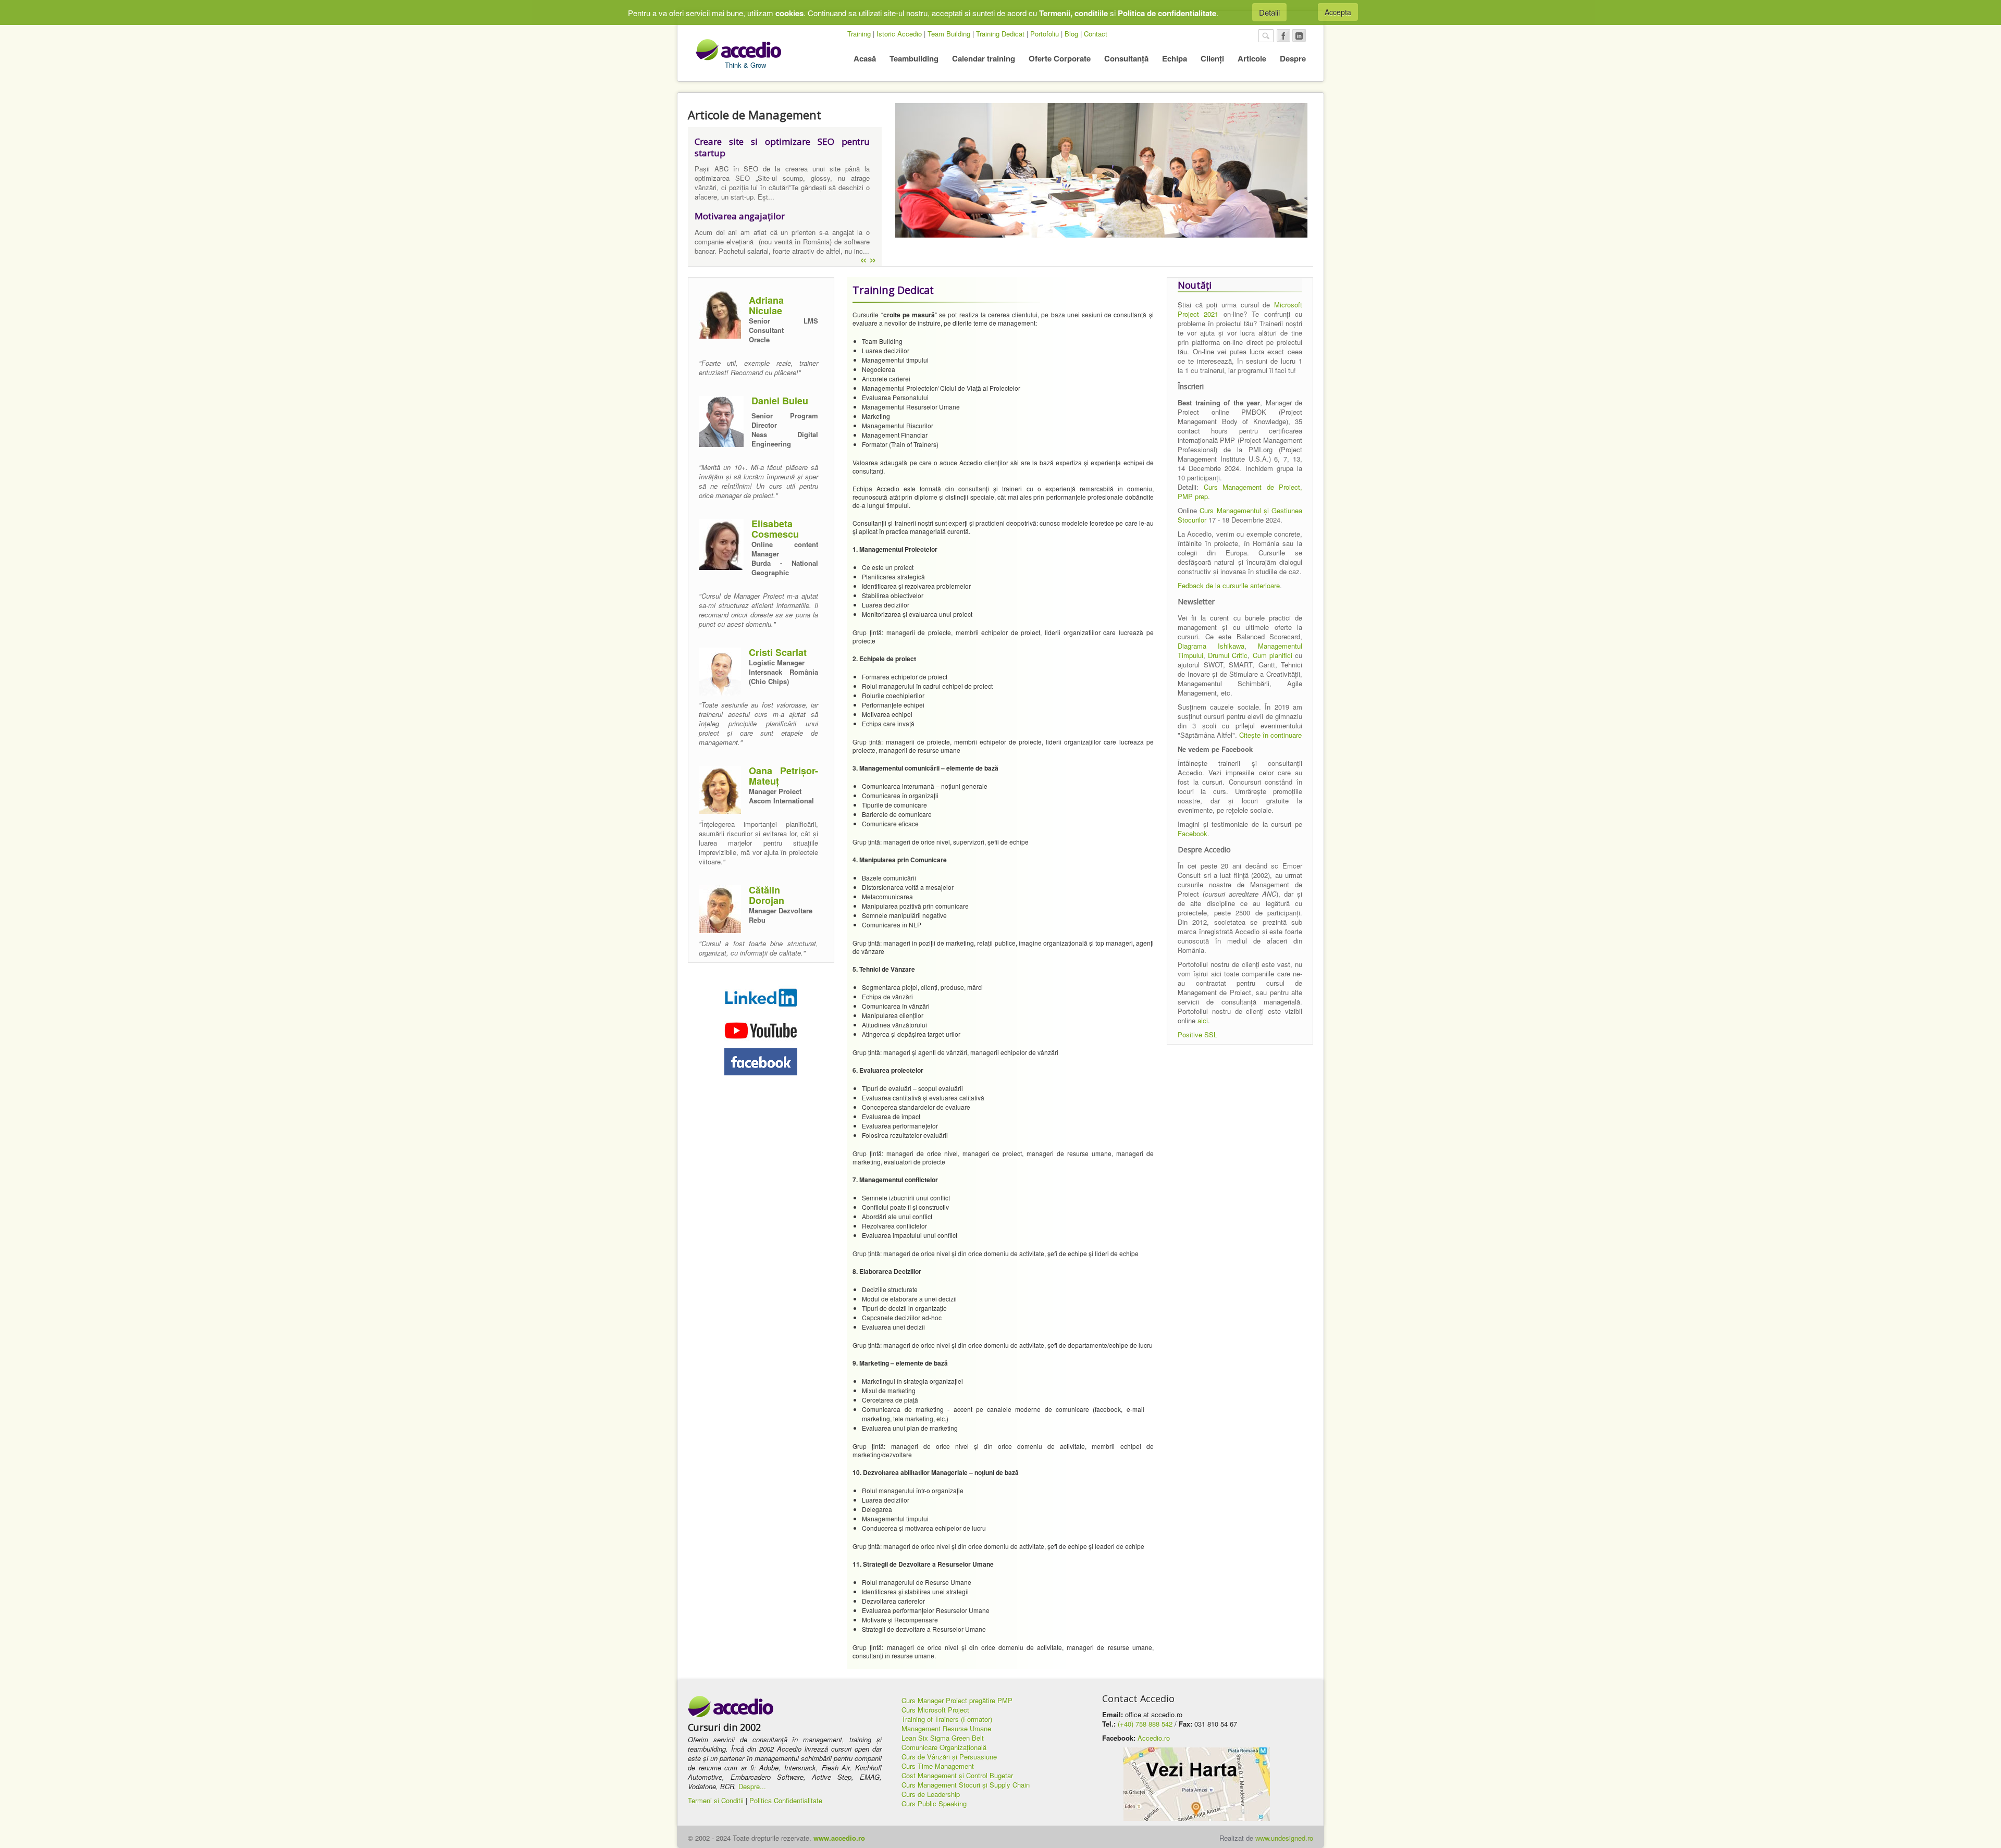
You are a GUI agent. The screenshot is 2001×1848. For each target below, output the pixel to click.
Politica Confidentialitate (786, 1800)
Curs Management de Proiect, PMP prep (1240, 492)
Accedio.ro (1154, 1738)
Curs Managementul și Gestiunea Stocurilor (1240, 515)
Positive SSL (1197, 1034)
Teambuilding (914, 58)
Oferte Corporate (1060, 58)
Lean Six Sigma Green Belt (943, 1738)
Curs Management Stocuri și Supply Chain (966, 1785)
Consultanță (1126, 58)
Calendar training (984, 58)
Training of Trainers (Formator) (947, 1719)
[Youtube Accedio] (761, 1029)
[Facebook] (1283, 35)
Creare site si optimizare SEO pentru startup (782, 147)
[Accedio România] (731, 1707)
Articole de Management (755, 115)
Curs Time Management (938, 1766)
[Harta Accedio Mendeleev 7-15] (1196, 1784)
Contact (1096, 34)
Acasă (865, 58)
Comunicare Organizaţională (944, 1747)
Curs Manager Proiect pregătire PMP (957, 1700)
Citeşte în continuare (1270, 735)
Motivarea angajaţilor (740, 216)
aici (1203, 1020)
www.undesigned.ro (1284, 1838)
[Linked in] (1299, 35)
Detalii (1269, 12)
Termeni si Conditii (716, 1800)
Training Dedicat (1000, 34)
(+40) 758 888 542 (1145, 1724)
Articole (1252, 58)
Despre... (752, 1786)
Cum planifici (1273, 655)
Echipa (1175, 58)
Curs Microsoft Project (935, 1710)
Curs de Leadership (931, 1794)
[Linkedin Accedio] (761, 997)
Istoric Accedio (899, 34)
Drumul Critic (1228, 655)
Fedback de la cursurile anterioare (1229, 585)
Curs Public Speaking (934, 1803)
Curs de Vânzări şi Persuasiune (949, 1757)
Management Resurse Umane (946, 1728)
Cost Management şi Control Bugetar (957, 1775)
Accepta (1338, 12)
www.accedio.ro (839, 1838)
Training (859, 34)
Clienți (1212, 58)
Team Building (949, 34)
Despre (1293, 58)
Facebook (1193, 833)
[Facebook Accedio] (761, 1062)
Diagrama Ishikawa (1211, 646)
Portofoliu (1045, 34)
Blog (1071, 34)
